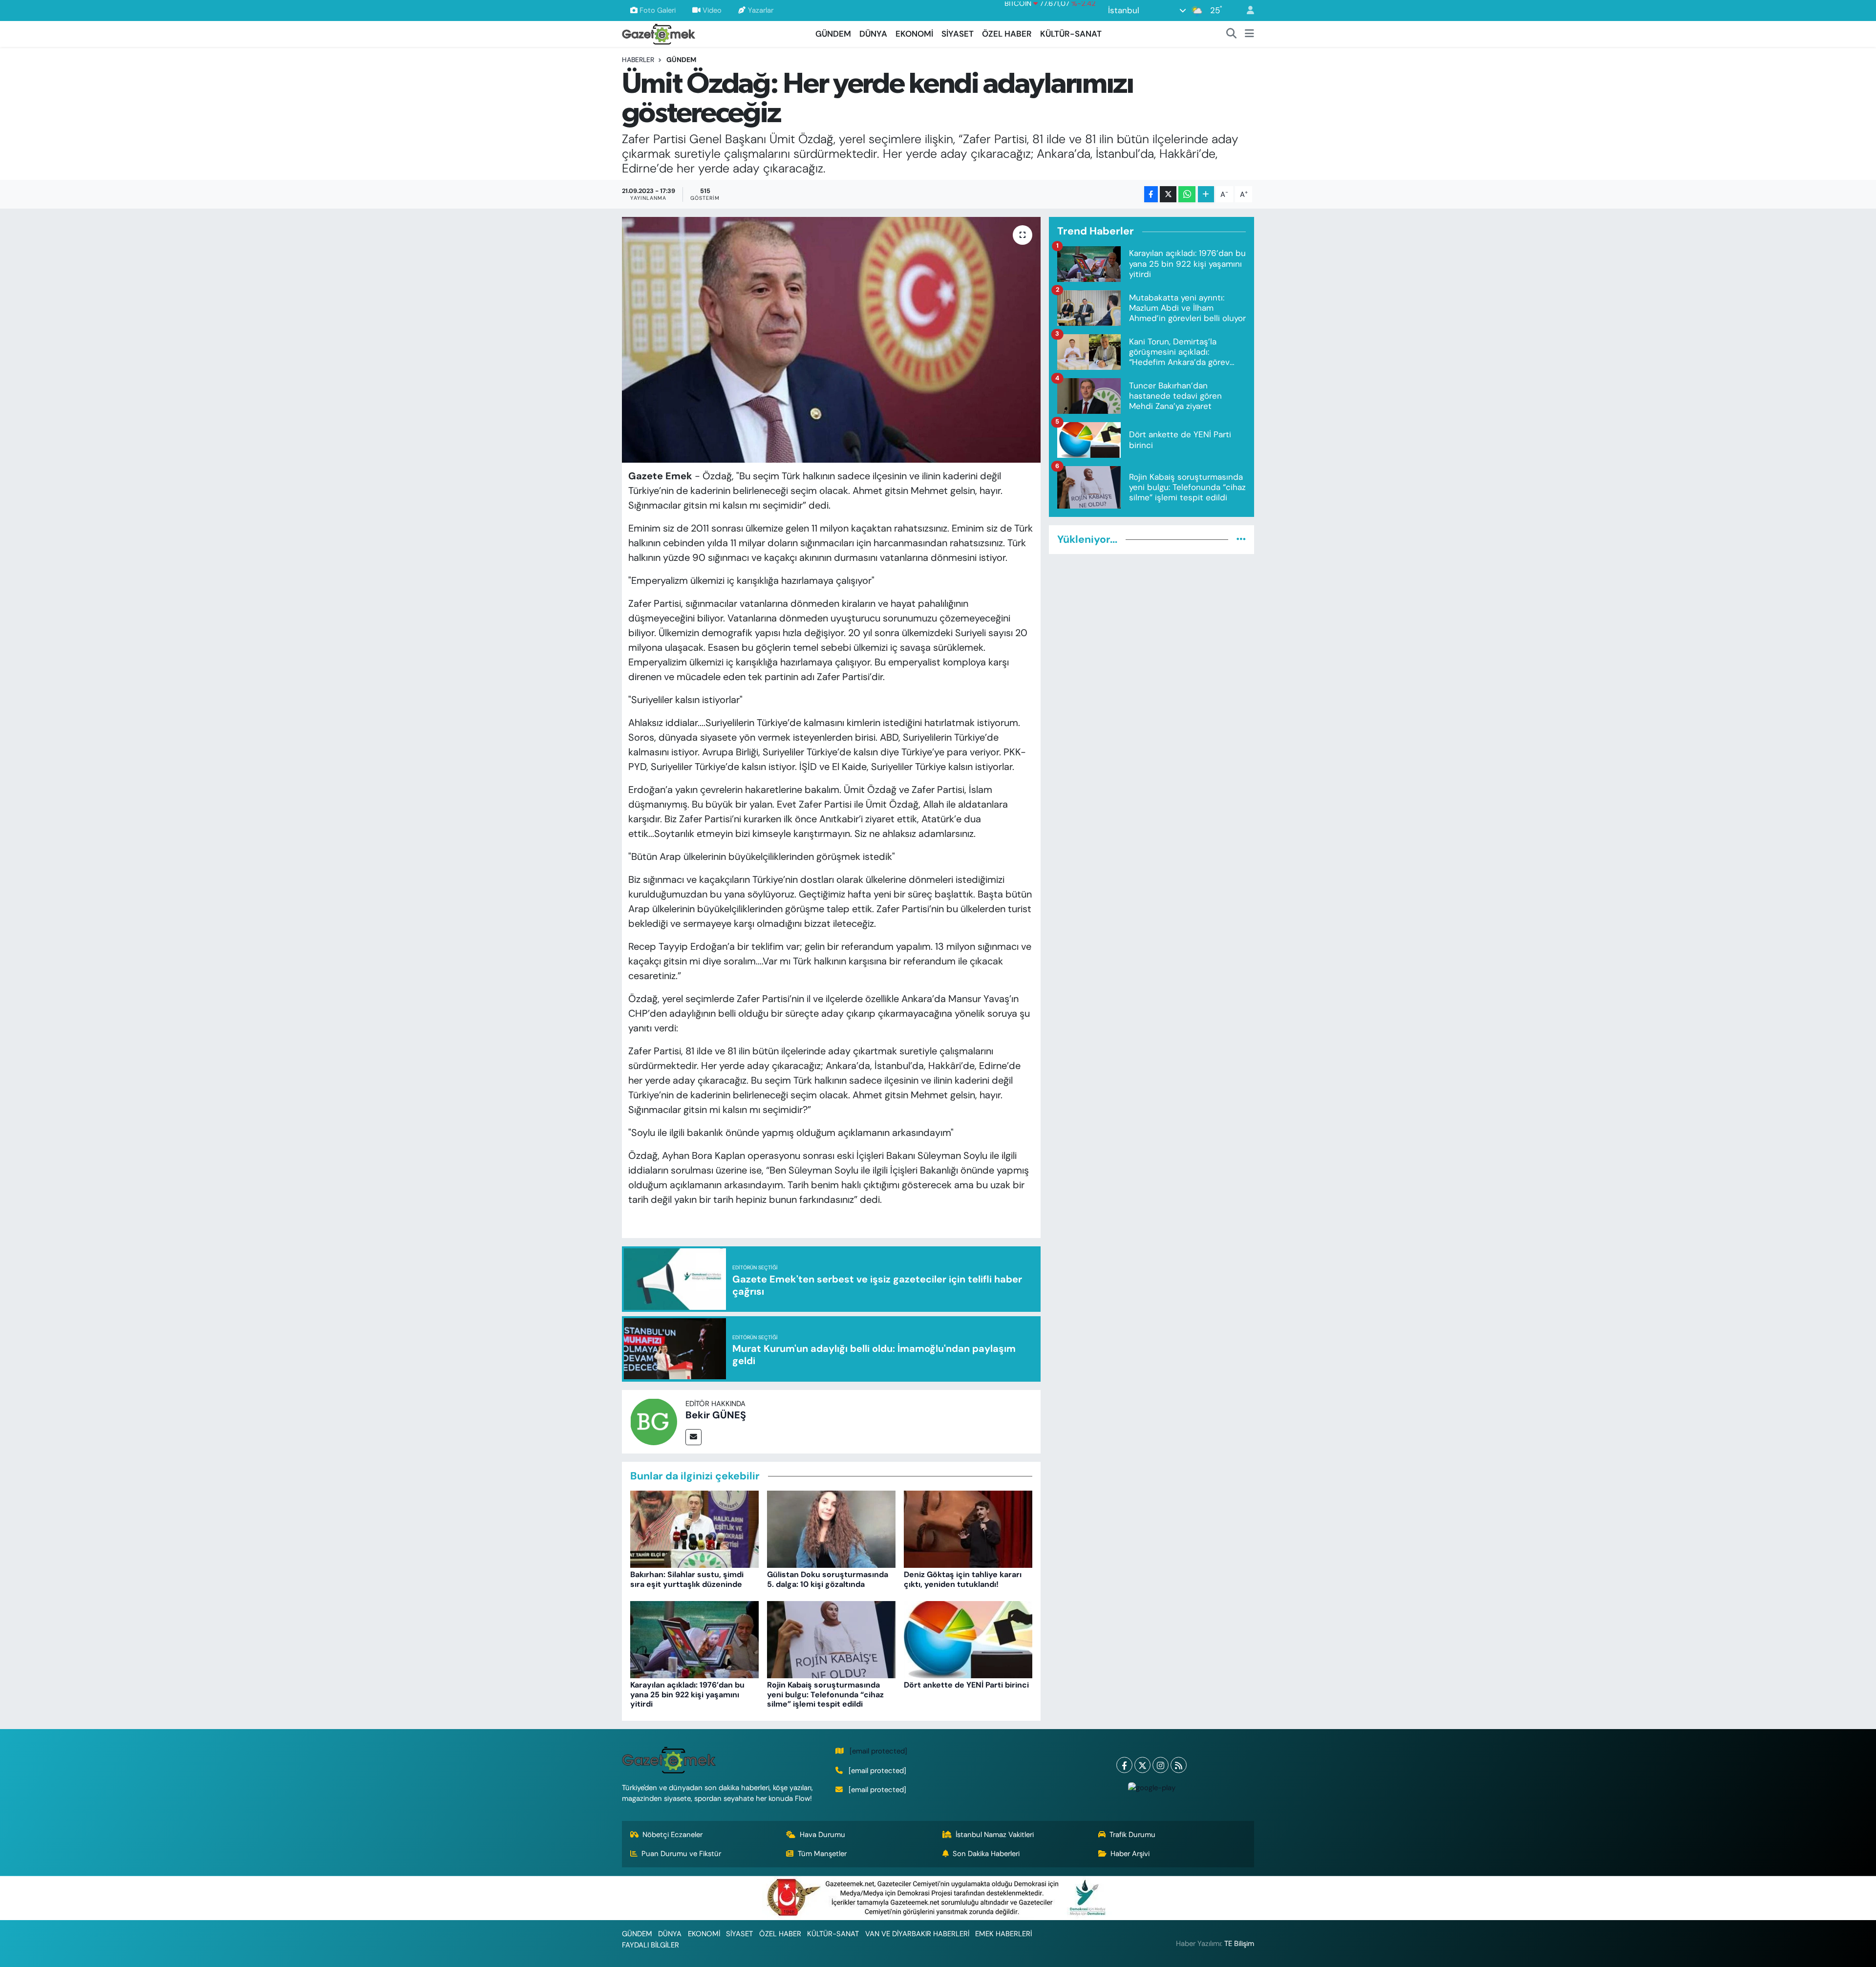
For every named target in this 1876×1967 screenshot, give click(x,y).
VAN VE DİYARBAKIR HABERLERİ (917, 1934)
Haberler (638, 60)
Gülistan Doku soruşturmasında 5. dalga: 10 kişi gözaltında (828, 1579)
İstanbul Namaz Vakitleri (995, 1835)
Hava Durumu (822, 1835)
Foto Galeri (658, 10)
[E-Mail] (693, 1437)
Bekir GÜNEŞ (716, 1415)
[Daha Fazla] (1206, 194)
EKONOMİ (914, 34)
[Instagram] (1161, 1765)
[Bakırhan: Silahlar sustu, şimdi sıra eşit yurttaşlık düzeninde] (694, 1529)
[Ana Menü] (1249, 34)
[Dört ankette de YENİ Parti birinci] (968, 1639)
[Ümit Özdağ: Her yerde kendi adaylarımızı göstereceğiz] (831, 340)
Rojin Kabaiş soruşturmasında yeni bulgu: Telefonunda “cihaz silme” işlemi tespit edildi (825, 1694)
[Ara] (1232, 34)
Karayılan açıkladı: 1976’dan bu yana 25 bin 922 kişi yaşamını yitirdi (687, 1694)
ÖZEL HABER (1007, 34)
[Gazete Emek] (659, 33)
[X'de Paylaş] (1168, 194)
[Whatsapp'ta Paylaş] (1187, 194)
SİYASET (958, 34)
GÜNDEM (833, 34)
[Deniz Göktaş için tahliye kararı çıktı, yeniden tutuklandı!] (968, 1529)
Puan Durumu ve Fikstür (681, 1854)
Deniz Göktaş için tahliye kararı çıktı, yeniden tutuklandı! (963, 1579)
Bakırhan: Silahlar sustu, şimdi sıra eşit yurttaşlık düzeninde (687, 1579)
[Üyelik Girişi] (1246, 11)
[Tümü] (1241, 539)
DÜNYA (873, 34)
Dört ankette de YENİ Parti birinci (966, 1685)
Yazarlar (761, 10)
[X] (1142, 1765)
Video (712, 10)
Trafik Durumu (1132, 1835)
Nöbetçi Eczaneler (672, 1835)
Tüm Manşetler (822, 1854)
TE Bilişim (1239, 1944)
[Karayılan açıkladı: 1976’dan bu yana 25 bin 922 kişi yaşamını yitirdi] (694, 1639)
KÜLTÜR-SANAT (1071, 34)
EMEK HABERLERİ (1003, 1934)
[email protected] (878, 1751)
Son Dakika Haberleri (986, 1854)
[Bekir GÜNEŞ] (654, 1421)
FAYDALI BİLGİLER (650, 1945)
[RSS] (1179, 1765)
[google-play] (1151, 1787)
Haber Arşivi (1130, 1854)
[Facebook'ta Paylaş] (1151, 194)
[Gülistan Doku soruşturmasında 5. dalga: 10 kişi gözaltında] (831, 1529)
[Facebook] (1124, 1765)
